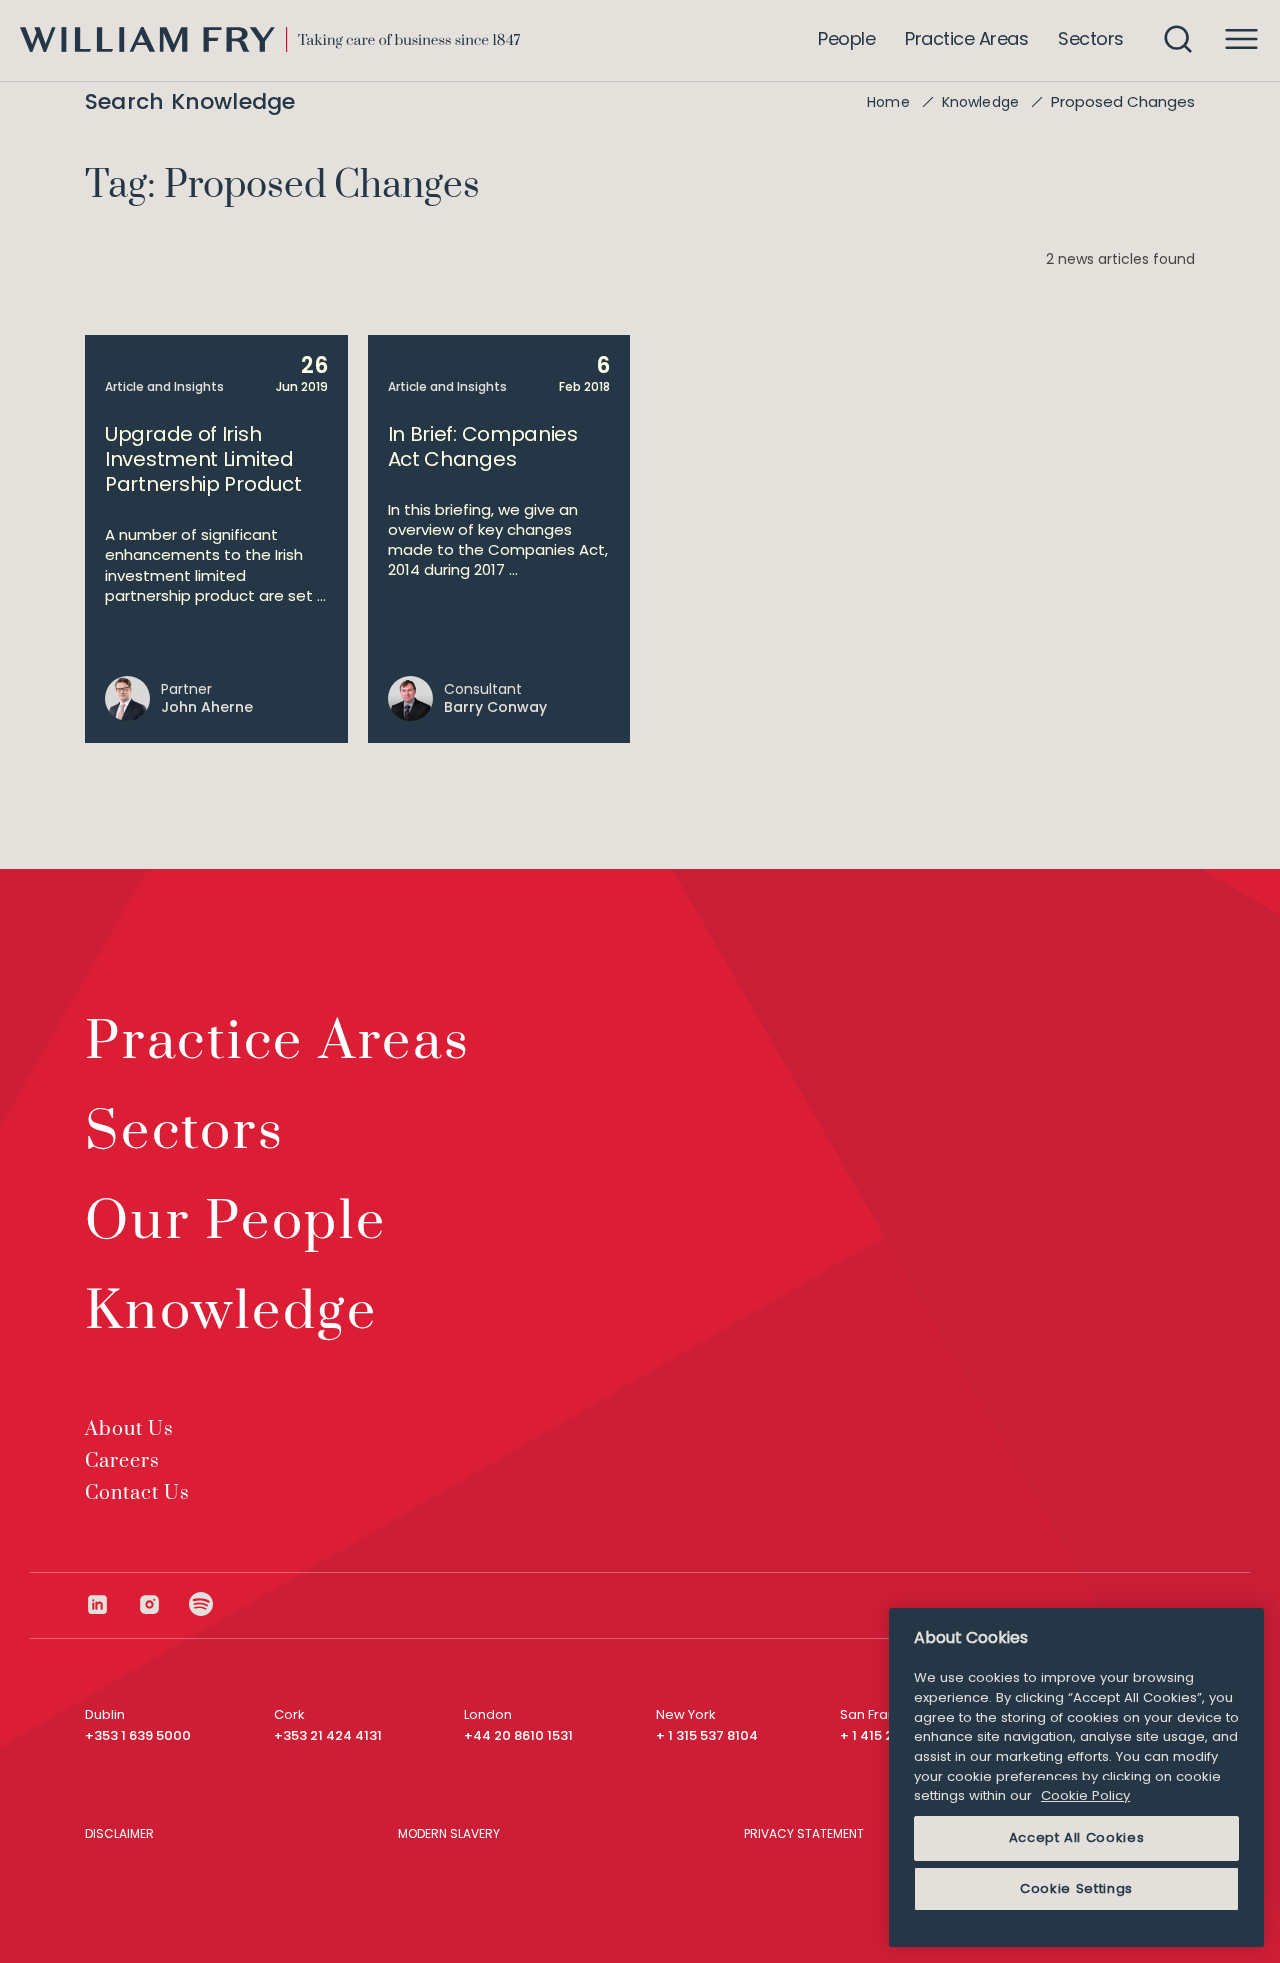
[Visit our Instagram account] (163, 1604)
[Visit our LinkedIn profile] (111, 1604)
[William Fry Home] (270, 39)
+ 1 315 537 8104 (707, 1735)
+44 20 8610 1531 (518, 1735)
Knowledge (980, 102)
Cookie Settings (1076, 1888)
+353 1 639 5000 (138, 1735)
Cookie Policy (1085, 1795)
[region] (1076, 1777)
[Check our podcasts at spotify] (201, 1604)
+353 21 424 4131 (328, 1735)
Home (888, 102)
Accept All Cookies (1077, 1837)
